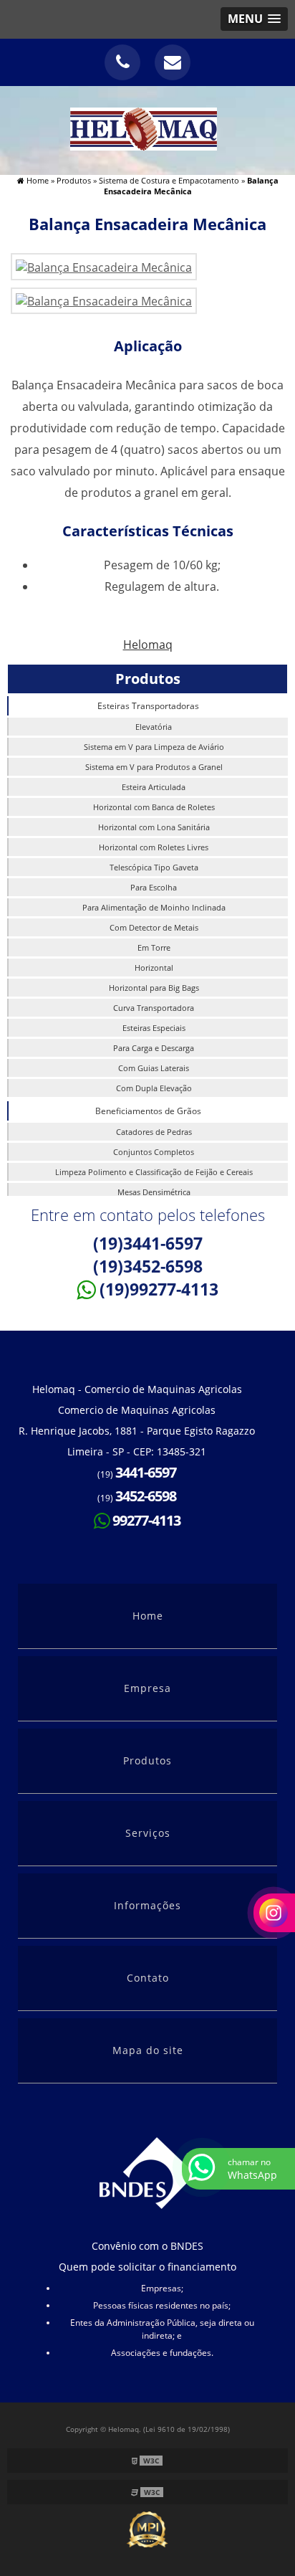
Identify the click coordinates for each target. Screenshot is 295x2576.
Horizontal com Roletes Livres (154, 847)
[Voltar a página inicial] (148, 129)
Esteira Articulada (154, 787)
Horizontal (154, 968)
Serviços (148, 1833)
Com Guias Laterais (154, 1068)
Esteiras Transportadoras (148, 706)
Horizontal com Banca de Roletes (154, 807)
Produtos (148, 679)
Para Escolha (154, 887)
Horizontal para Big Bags (154, 988)
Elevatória (154, 727)
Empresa (147, 1688)
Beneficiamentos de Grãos (148, 1111)
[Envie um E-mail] (173, 62)
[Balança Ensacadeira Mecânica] (104, 266)
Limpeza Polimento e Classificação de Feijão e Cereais (154, 1172)
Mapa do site (148, 2050)
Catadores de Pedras (154, 1132)
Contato (148, 1978)
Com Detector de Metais (154, 927)
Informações (147, 1905)
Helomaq (148, 645)
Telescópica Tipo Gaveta (154, 867)
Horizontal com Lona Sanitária (154, 827)
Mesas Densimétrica (154, 1192)
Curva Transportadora (154, 1008)
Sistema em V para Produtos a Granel (154, 767)
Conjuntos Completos (154, 1152)
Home (148, 1616)
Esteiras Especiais (154, 1028)
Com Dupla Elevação (154, 1088)
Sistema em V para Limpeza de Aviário (154, 747)
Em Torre (154, 947)
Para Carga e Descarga (154, 1048)
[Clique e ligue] (122, 62)
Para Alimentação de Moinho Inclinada (154, 907)
